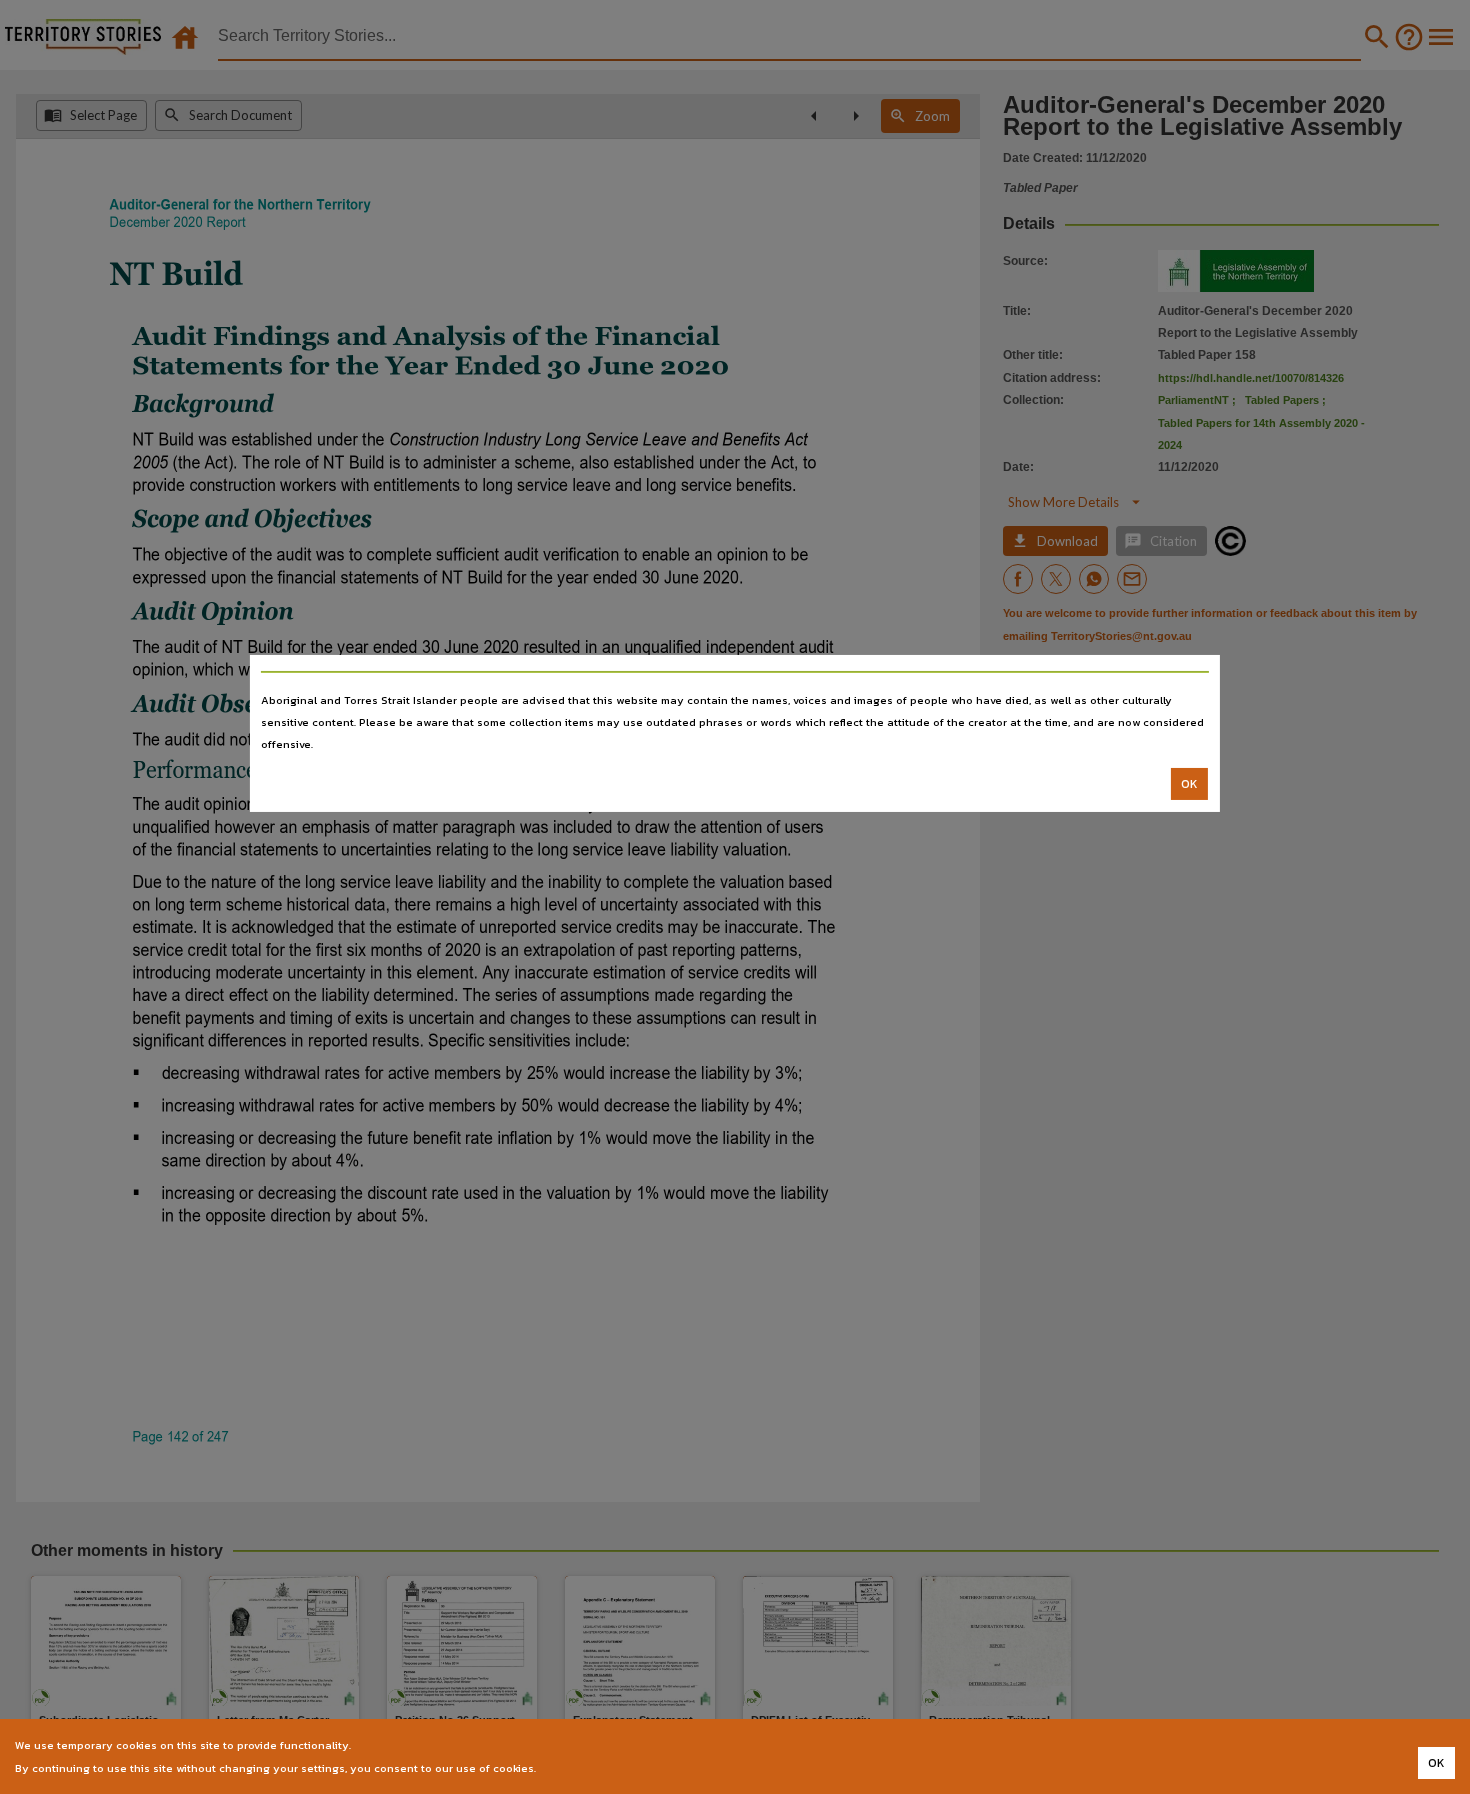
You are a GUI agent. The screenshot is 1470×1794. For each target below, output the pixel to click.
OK (1189, 784)
